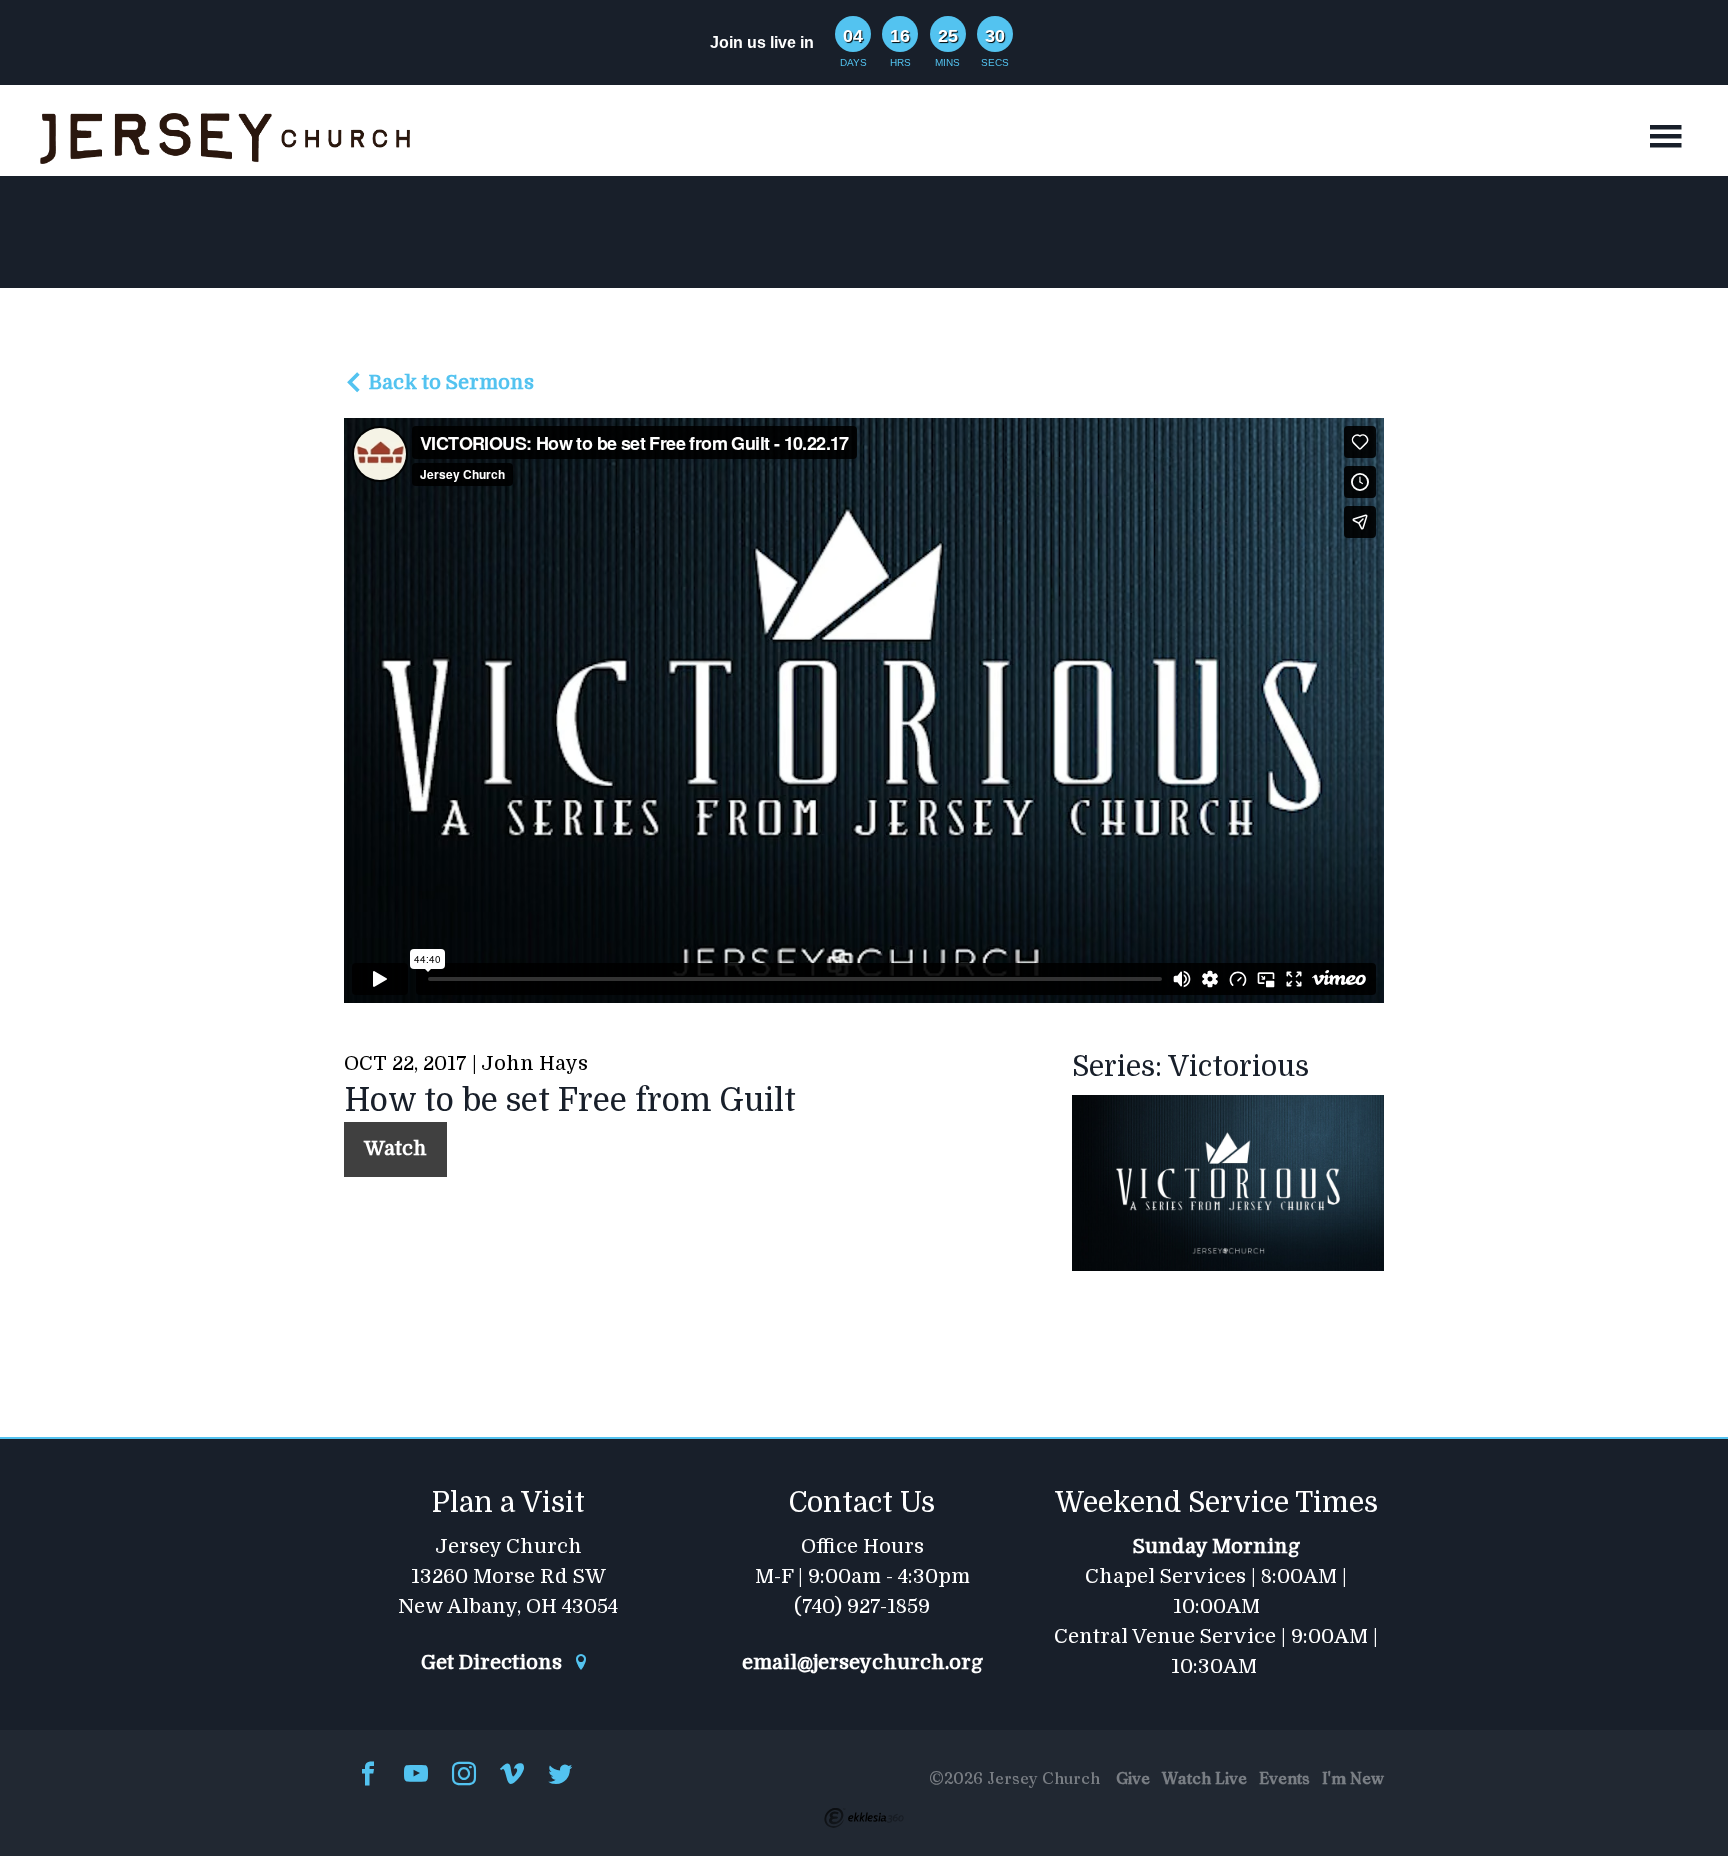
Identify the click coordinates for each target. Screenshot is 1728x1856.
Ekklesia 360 (864, 1818)
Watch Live (1204, 1778)
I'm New (1353, 1778)
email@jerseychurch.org (862, 1663)
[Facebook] (368, 1775)
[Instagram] (464, 1775)
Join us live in (762, 42)
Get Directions (494, 1663)
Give (1133, 1778)
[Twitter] (560, 1775)
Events (1284, 1778)
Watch (395, 1148)
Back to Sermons (449, 382)
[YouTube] (416, 1775)
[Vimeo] (512, 1775)
